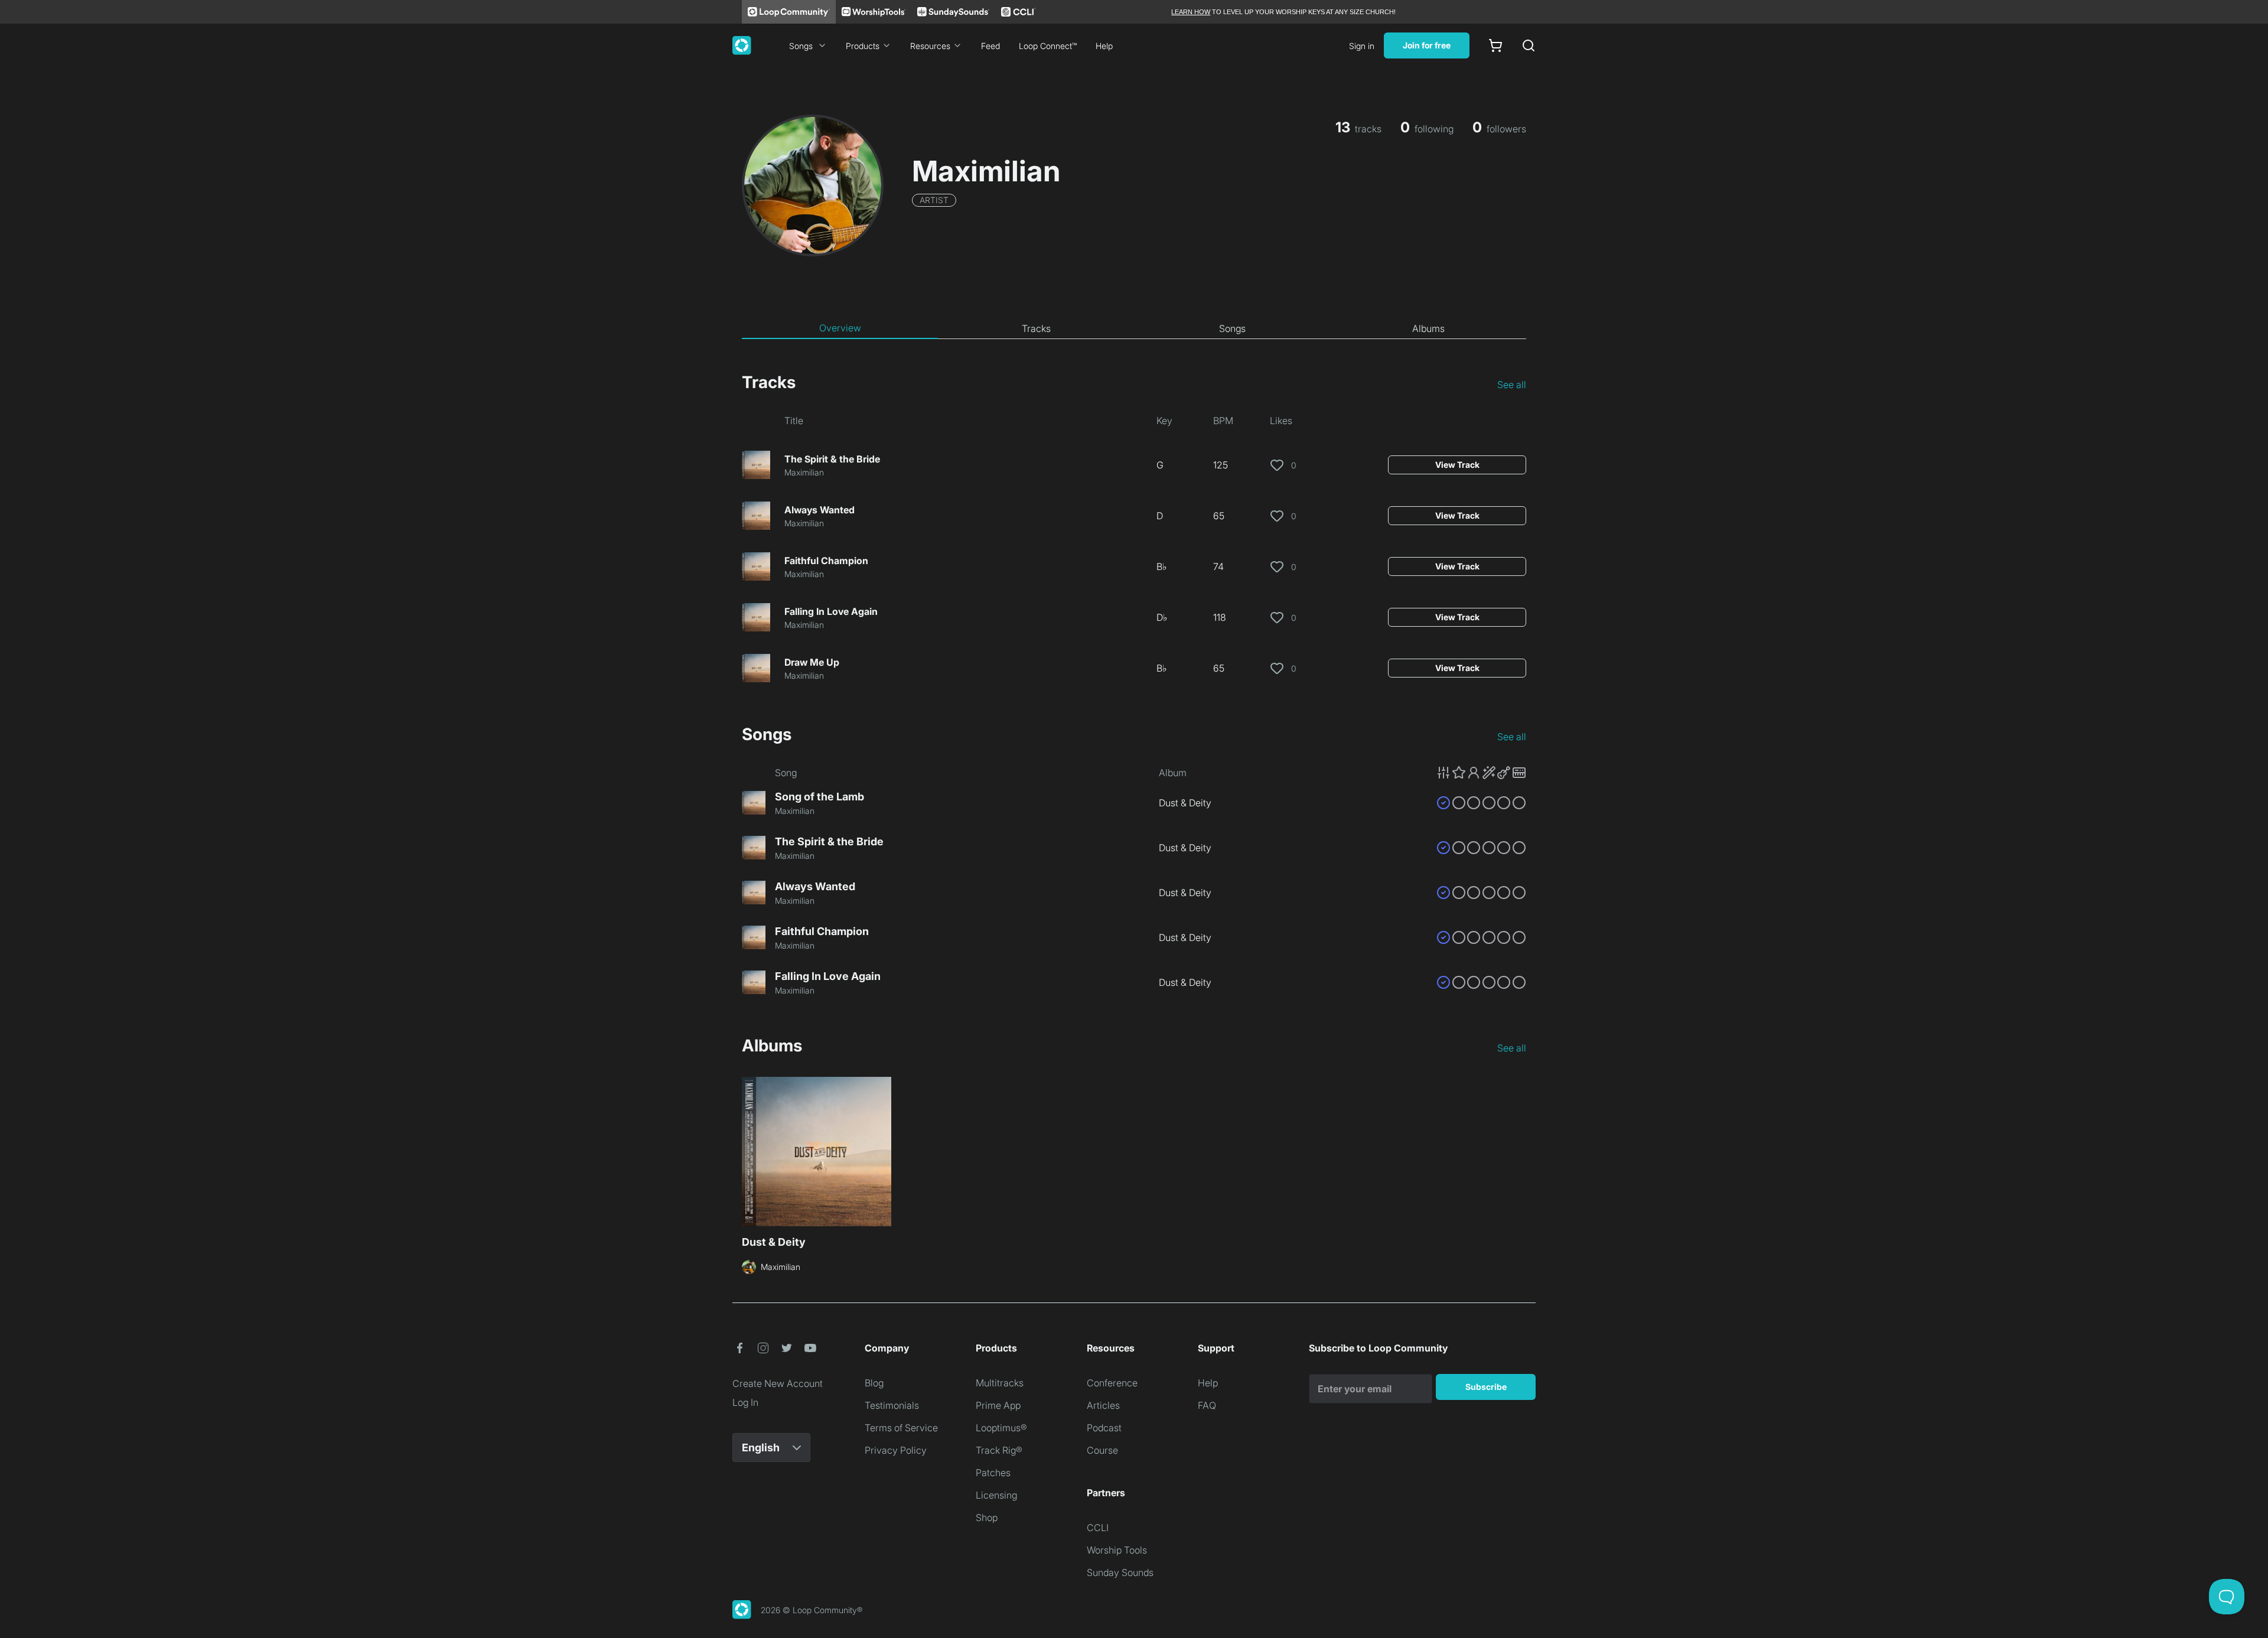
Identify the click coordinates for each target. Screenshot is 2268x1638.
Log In (745, 1402)
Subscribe (1486, 1387)
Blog (874, 1383)
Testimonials (892, 1405)
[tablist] (1134, 328)
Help (1104, 46)
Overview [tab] (840, 328)
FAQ (1207, 1405)
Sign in (1362, 46)
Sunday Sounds (1120, 1572)
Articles (1103, 1405)
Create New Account (778, 1383)
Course (1102, 1450)
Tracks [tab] (1036, 328)
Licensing (996, 1495)
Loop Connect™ (1048, 46)
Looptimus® (1001, 1428)
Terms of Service (901, 1428)
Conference (1112, 1383)
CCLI (1098, 1528)
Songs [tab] (1232, 328)
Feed (990, 46)
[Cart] (1495, 45)
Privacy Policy (896, 1450)
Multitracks (1000, 1383)
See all (1512, 385)
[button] (1481, 773)
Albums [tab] (1428, 328)
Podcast (1104, 1428)
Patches (993, 1473)
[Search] (1529, 45)
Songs (801, 46)
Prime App (998, 1405)
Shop (987, 1517)
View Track (1457, 465)
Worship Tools (1117, 1550)
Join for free (1427, 45)
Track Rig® (999, 1450)
